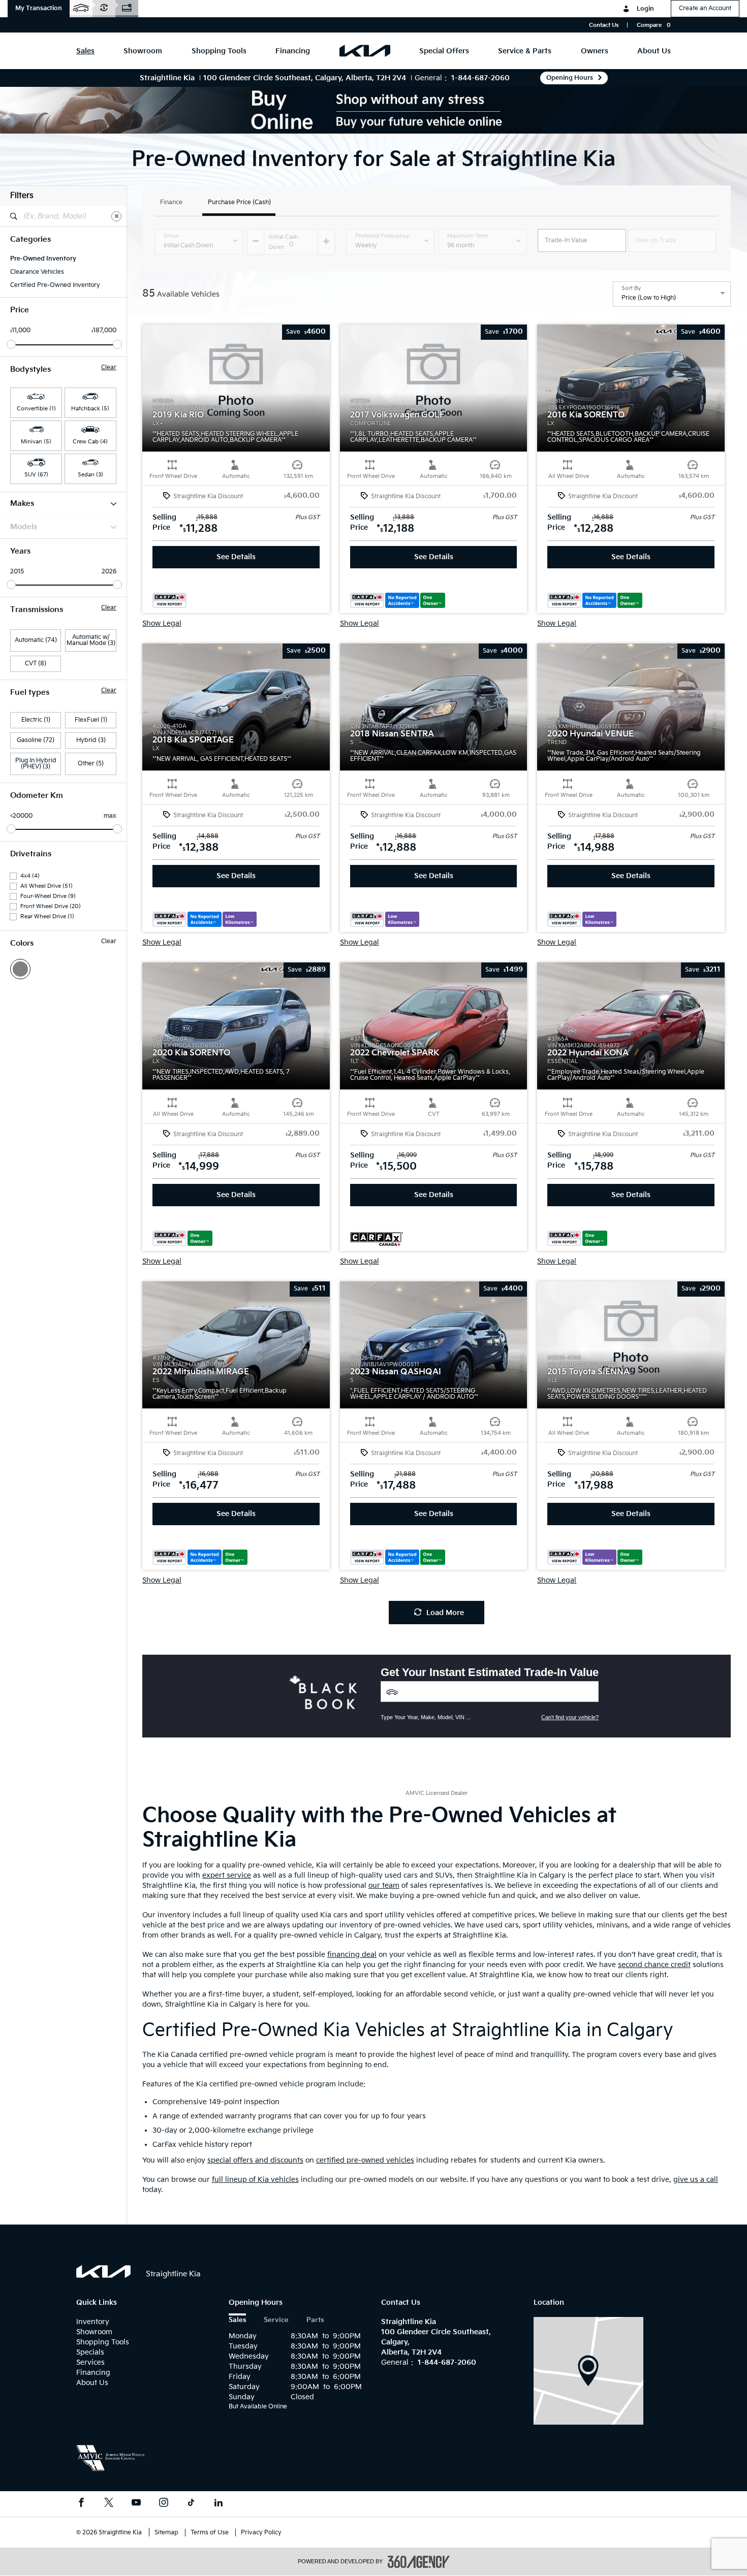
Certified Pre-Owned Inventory (55, 285)
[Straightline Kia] (588, 2371)
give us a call (696, 2180)
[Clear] (116, 216)
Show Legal (162, 624)
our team (384, 1886)
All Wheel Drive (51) (46, 886)
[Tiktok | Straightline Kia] (191, 2504)
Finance (171, 203)
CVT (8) (36, 664)
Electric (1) (36, 720)
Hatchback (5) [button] (90, 409)
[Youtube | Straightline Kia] (136, 2504)
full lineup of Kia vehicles (255, 2180)
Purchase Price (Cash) (239, 203)
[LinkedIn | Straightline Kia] (219, 2504)
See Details (236, 557)
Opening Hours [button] (570, 78)
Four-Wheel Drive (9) (48, 896)
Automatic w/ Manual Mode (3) (91, 640)
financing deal (352, 1955)
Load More (445, 1613)
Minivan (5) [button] (36, 442)
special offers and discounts (255, 2160)
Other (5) (91, 764)
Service (276, 2320)
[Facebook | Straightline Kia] (81, 2504)
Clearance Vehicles (37, 272)
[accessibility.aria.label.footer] (419, 2562)
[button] (39, 9)
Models (24, 527)
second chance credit (654, 1965)
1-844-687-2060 (480, 78)
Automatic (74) (36, 640)
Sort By (631, 288)
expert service (227, 1875)
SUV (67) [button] (36, 475)
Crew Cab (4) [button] (90, 442)
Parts (315, 2320)
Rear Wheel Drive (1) (47, 916)
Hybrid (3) (91, 740)
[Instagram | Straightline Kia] (164, 2504)
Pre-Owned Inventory (43, 259)
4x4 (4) (30, 876)
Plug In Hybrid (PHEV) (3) (36, 764)
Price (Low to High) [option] (649, 298)
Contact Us (604, 25)
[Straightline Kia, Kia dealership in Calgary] (365, 51)
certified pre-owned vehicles (365, 2160)
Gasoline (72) (36, 740)
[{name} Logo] (103, 2272)
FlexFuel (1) (91, 720)
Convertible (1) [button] (36, 409)
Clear (109, 368)
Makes (22, 504)
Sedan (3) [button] (90, 475)
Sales (237, 2320)
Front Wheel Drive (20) (51, 906)
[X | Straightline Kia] (109, 2504)
